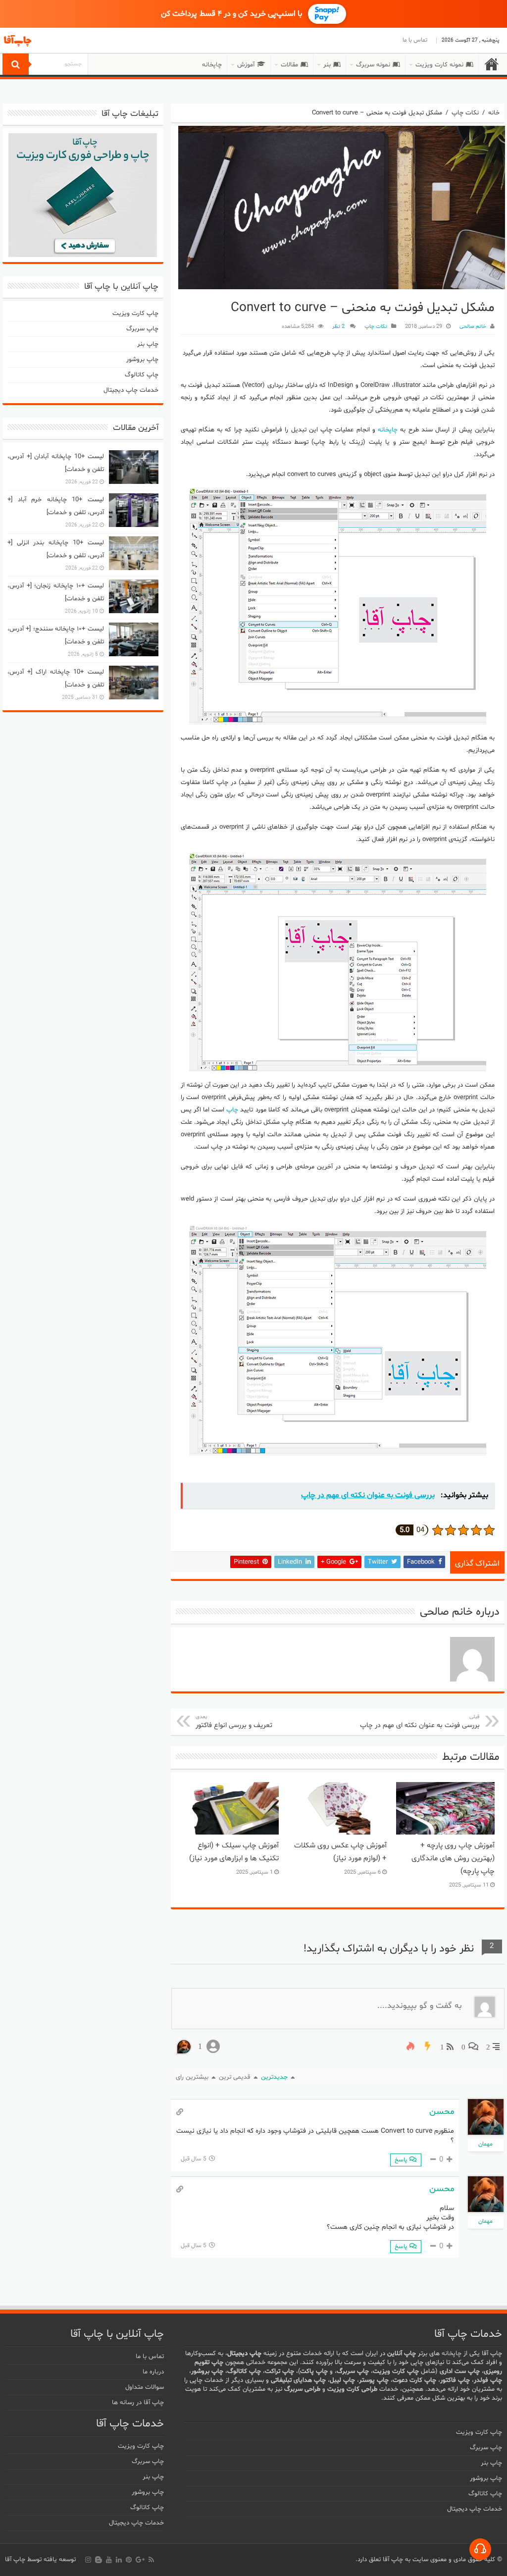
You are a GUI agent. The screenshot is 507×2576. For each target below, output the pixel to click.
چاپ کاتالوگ (142, 375)
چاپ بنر (148, 344)
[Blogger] (99, 2560)
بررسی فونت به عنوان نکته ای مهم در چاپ (420, 1722)
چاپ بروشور (142, 360)
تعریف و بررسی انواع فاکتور (234, 1722)
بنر (327, 65)
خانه (492, 64)
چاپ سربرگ (142, 329)
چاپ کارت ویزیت (135, 314)
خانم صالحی (473, 327)
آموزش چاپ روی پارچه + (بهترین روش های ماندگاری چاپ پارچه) (453, 1859)
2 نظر (339, 327)
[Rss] (151, 2560)
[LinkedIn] (119, 2560)
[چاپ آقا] (57, 41)
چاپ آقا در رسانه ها (138, 2403)
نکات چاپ (465, 113)
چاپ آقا (15, 2560)
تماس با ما (415, 40)
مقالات (289, 65)
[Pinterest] (129, 2560)
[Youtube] (109, 2560)
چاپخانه (212, 65)
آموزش (246, 65)
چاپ (232, 1110)
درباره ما (153, 2372)
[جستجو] (16, 64)
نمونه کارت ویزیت (439, 65)
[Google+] (140, 2560)
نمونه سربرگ (373, 65)
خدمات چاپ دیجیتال (131, 390)
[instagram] (88, 2560)
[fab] (480, 2549)
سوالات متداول (145, 2387)
